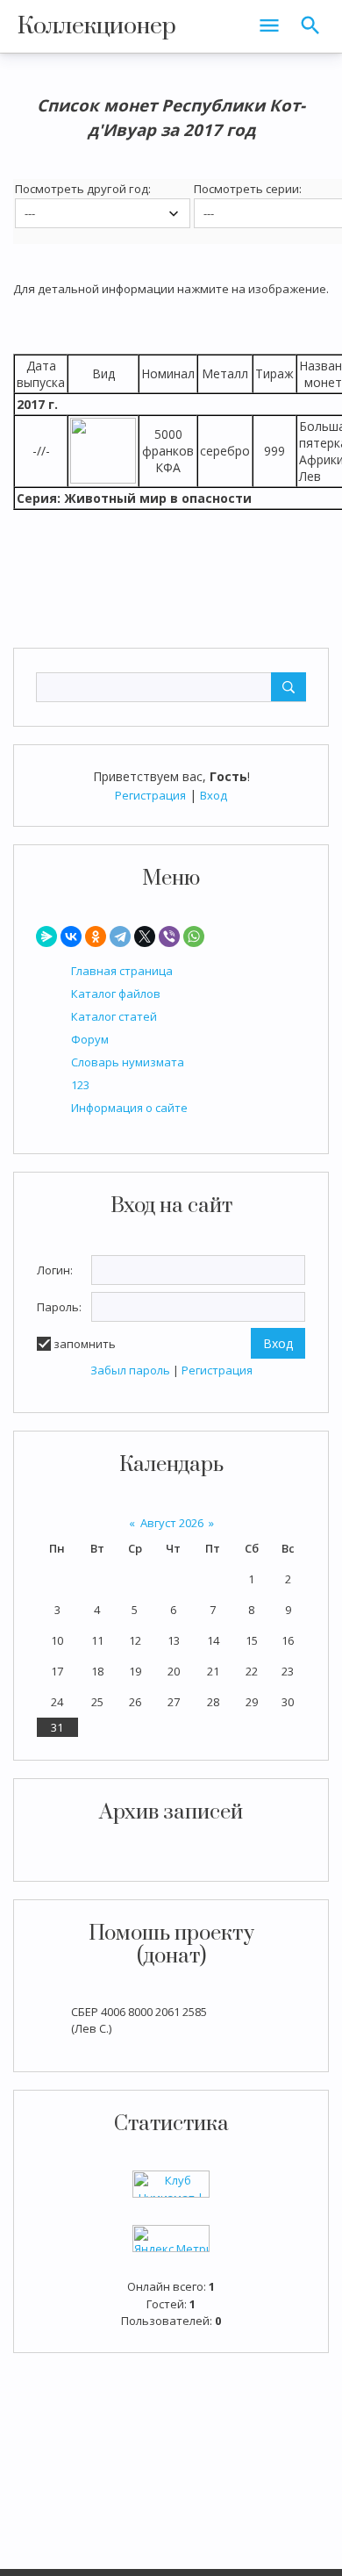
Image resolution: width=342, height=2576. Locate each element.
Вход (214, 795)
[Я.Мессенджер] (46, 936)
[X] (145, 936)
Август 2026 (172, 1523)
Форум (90, 1039)
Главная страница (122, 971)
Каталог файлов (116, 994)
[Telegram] (120, 936)
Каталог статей (114, 1016)
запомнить (85, 1344)
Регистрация (150, 795)
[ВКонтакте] (71, 936)
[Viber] (169, 936)
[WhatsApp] (194, 936)
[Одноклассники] (96, 936)
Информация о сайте (129, 1108)
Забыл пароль (130, 1370)
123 (80, 1085)
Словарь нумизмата (128, 1062)
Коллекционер (97, 26)
